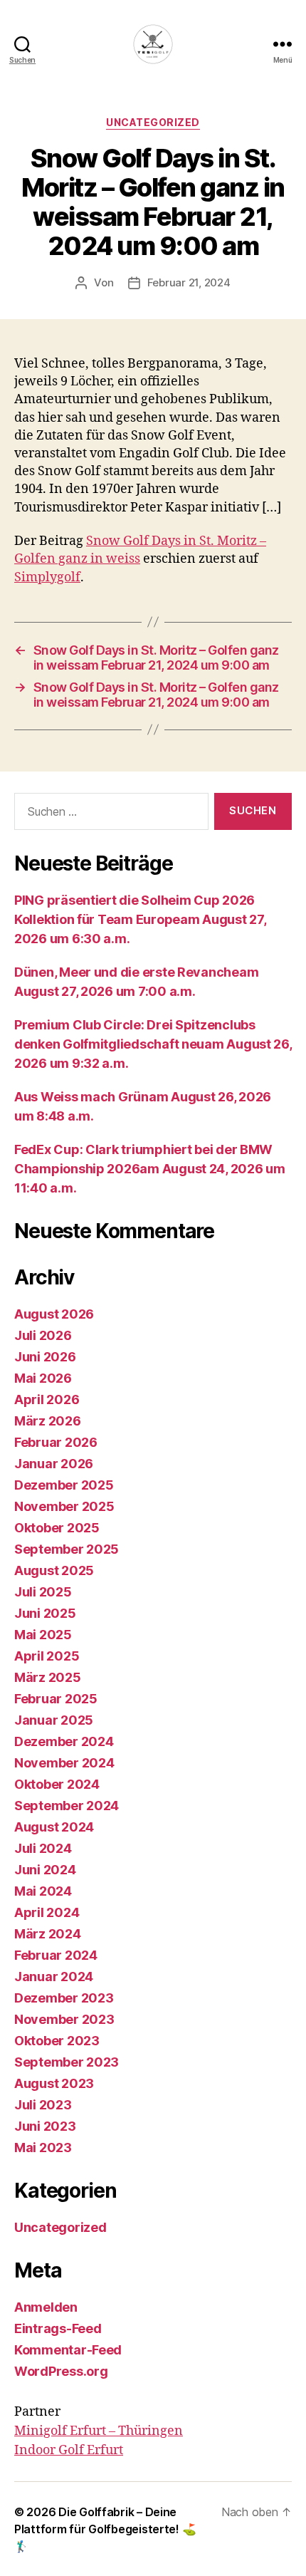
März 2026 (48, 1421)
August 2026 (54, 1314)
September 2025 (67, 1549)
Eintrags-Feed (58, 2328)
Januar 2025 (54, 1720)
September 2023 (67, 2062)
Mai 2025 (43, 1635)
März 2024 (48, 1934)
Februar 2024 (56, 1955)
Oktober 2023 (57, 2041)
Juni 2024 (45, 1870)
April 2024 (47, 1912)
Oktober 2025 (57, 1528)
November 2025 (64, 1506)
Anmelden (46, 2307)
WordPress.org (61, 2371)
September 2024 (67, 1806)
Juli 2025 (43, 1592)
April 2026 (47, 1399)
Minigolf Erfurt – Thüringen (99, 2431)
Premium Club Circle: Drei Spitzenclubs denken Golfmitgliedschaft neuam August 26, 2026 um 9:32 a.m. (153, 1044)
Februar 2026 (56, 1442)
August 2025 (54, 1570)
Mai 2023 (43, 2147)
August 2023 (54, 2083)
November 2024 (64, 1763)
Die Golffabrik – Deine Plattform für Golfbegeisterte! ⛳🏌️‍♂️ (105, 2529)
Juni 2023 (45, 2126)
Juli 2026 (43, 1335)
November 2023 (64, 2019)
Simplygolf (47, 577)
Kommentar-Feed (68, 2350)
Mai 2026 (43, 1378)
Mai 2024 (43, 1891)
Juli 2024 (43, 1848)
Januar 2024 (54, 1977)
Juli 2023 (43, 2105)
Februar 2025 (56, 1699)
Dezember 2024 (64, 1741)
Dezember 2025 (64, 1485)
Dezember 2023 (64, 1998)
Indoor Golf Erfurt (69, 2450)
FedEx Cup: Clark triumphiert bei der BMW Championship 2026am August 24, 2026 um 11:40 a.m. (150, 1169)
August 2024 (54, 1827)
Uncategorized (153, 122)
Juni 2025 (45, 1613)
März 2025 (48, 1677)
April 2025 (47, 1656)
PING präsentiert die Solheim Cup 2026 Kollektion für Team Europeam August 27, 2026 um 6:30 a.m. (140, 919)
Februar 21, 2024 (189, 282)
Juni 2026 (45, 1357)
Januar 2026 (54, 1464)
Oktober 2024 (57, 1784)
